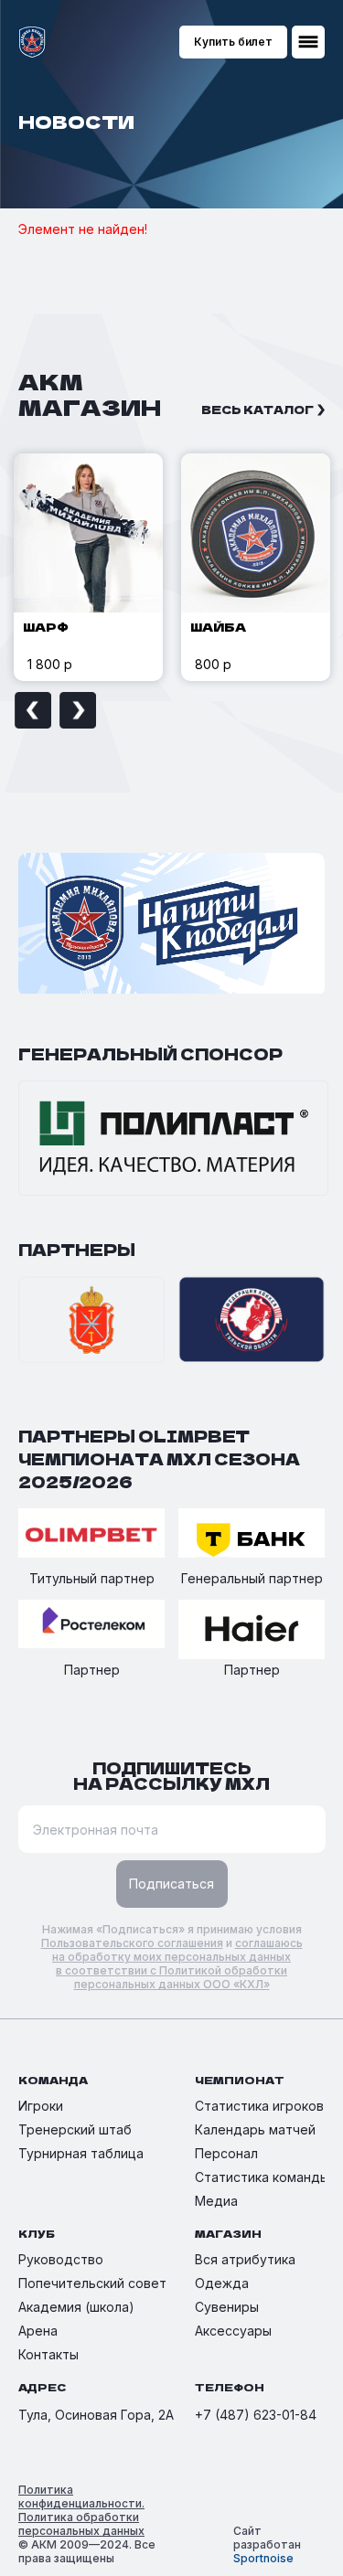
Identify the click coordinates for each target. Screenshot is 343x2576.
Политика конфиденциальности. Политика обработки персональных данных (81, 2510)
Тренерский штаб (75, 2129)
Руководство (61, 2259)
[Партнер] (91, 1625)
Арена (38, 2331)
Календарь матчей (255, 2129)
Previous (33, 710)
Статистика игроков (259, 2106)
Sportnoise (263, 2558)
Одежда (222, 2283)
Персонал (226, 2153)
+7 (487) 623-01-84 (256, 2415)
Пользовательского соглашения (132, 1943)
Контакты (48, 2354)
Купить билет (233, 42)
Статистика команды (262, 2177)
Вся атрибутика (245, 2259)
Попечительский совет (92, 2283)
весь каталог (257, 409)
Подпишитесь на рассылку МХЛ (171, 1775)
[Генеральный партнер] (252, 1534)
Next (78, 710)
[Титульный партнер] (91, 1534)
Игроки (41, 2106)
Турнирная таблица (81, 2153)
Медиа (216, 2201)
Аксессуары (233, 2331)
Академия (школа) (76, 2307)
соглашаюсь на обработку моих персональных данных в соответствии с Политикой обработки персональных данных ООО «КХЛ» (177, 1964)
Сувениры (227, 2307)
